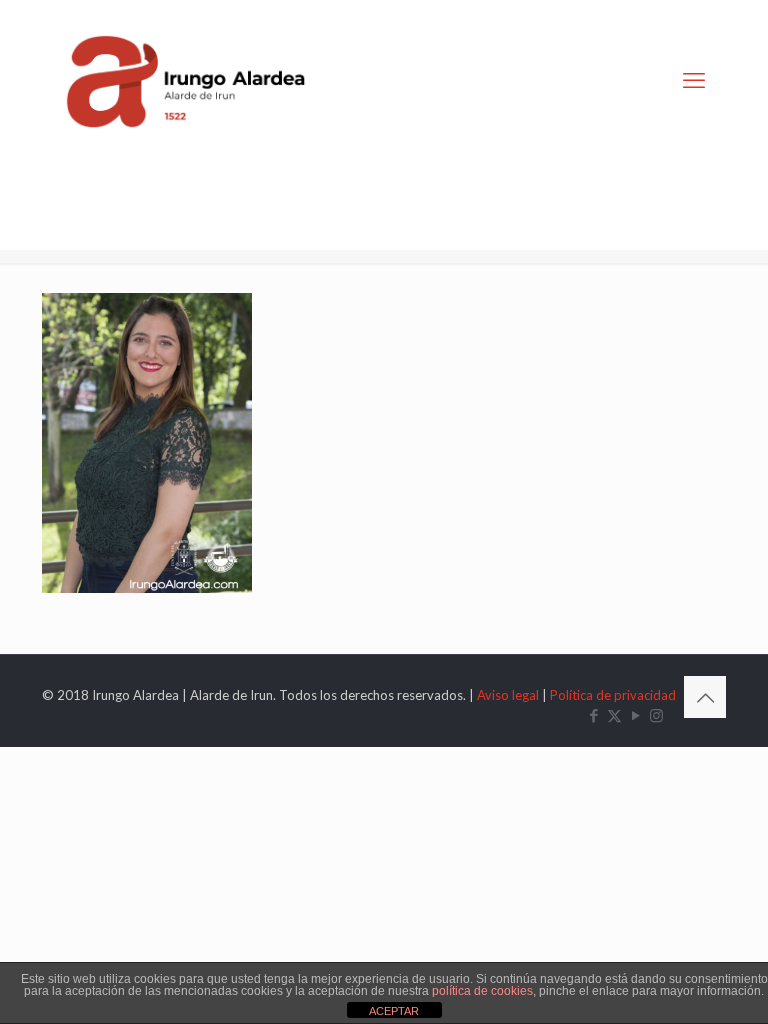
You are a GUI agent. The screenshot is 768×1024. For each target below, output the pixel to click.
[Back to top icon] (705, 697)
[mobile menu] (694, 80)
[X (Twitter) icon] (614, 715)
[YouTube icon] (635, 715)
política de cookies (482, 991)
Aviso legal (508, 695)
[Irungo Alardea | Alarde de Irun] (186, 80)
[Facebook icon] (593, 715)
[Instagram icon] (656, 715)
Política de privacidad (613, 695)
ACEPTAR (394, 1011)
